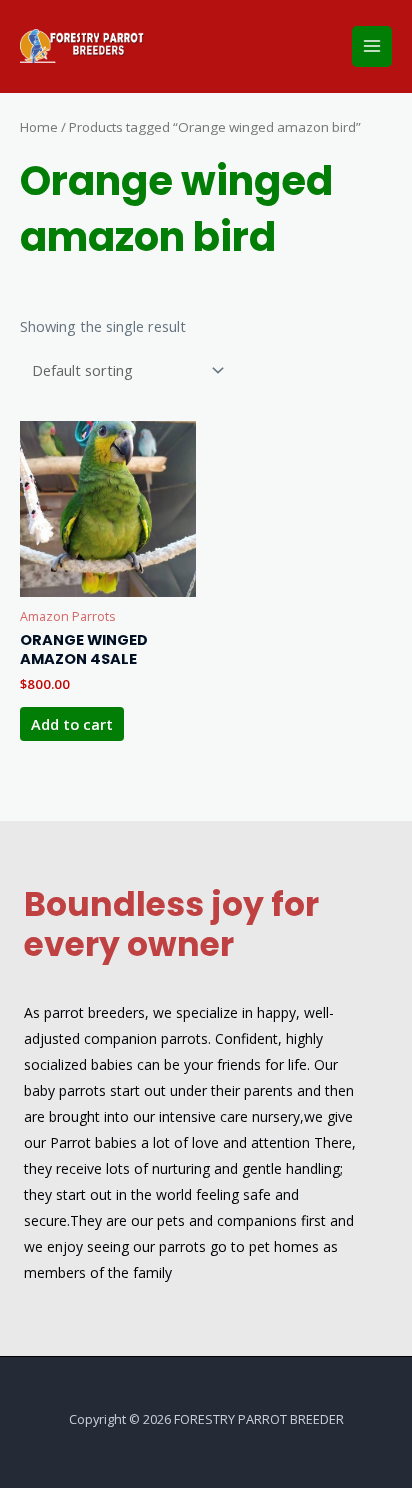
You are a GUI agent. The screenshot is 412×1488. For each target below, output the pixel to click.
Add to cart (72, 724)
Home (39, 127)
